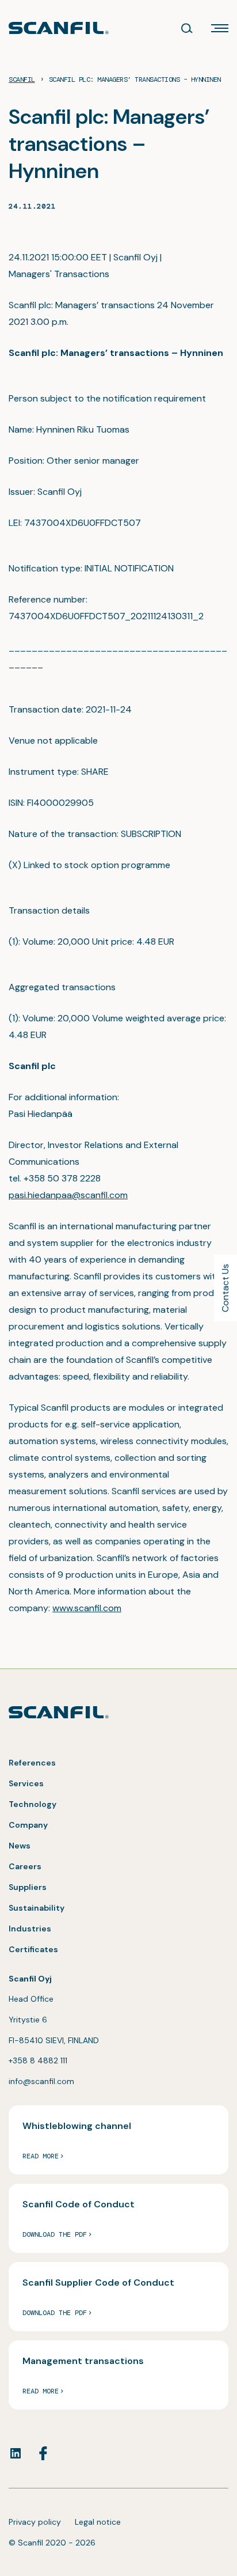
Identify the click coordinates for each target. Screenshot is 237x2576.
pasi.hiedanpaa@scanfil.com (68, 1195)
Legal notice (98, 2522)
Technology (33, 1804)
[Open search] (187, 28)
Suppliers (28, 1887)
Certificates (33, 1949)
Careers (25, 1866)
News (20, 1846)
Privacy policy (35, 2522)
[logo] (59, 28)
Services (26, 1783)
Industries (30, 1929)
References (32, 1763)
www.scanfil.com (87, 1608)
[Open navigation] (220, 28)
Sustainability (37, 1908)
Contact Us (225, 1288)
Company (28, 1825)
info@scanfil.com (41, 2081)
